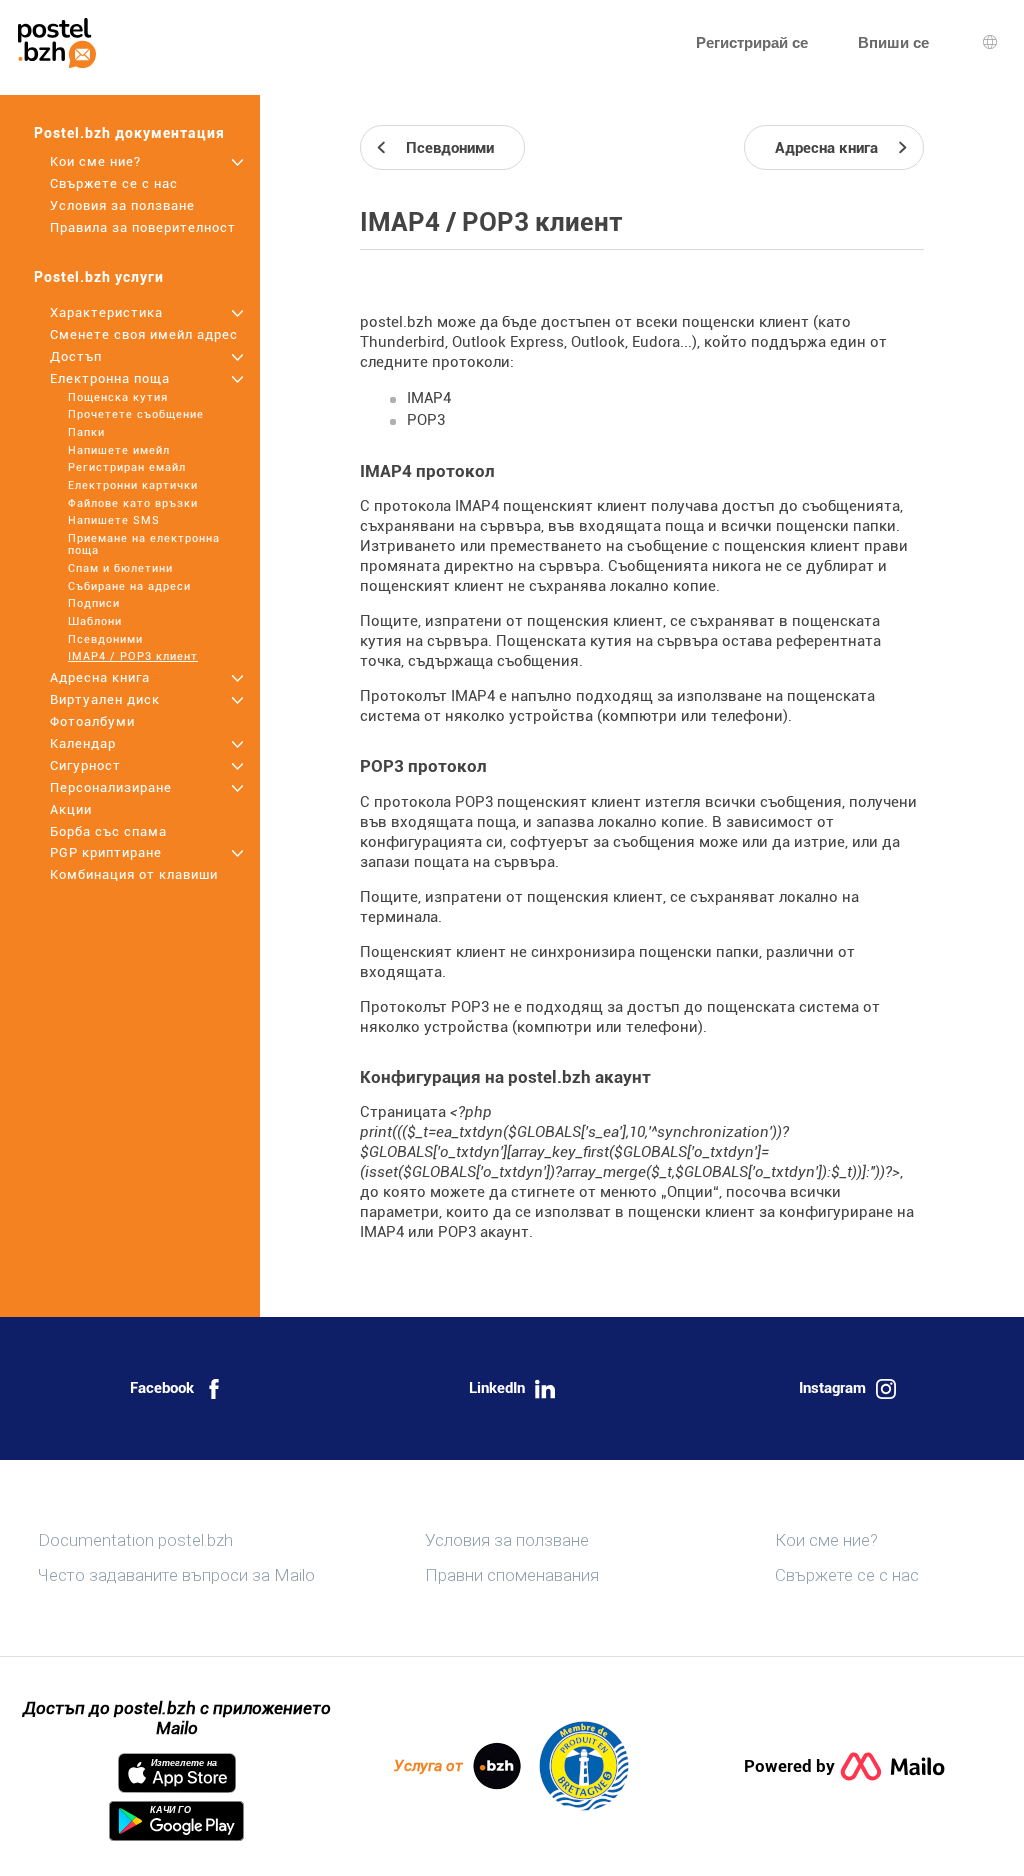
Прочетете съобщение (136, 414)
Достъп (76, 356)
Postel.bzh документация (129, 133)
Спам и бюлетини (120, 568)
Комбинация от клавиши (134, 874)
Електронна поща (110, 378)
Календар (83, 743)
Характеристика (106, 312)
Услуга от (428, 1766)
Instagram (832, 1388)
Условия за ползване (122, 205)
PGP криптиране (106, 852)
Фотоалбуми (92, 721)
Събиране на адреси (129, 586)
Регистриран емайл (127, 467)
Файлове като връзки (133, 503)
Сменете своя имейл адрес (144, 334)
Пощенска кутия (118, 397)
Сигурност (85, 765)
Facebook (162, 1388)
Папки (86, 432)
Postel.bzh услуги (99, 277)
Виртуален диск (105, 699)
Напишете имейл (119, 450)
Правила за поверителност (143, 227)
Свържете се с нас (114, 183)
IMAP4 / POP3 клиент (133, 656)
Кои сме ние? (95, 161)
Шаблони (95, 621)
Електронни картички (133, 485)
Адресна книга (100, 677)
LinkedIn (497, 1388)
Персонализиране (111, 787)
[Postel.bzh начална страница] (57, 43)
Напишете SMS (114, 520)
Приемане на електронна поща (144, 545)
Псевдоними (105, 639)
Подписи (94, 603)
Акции (71, 809)
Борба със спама (108, 831)
